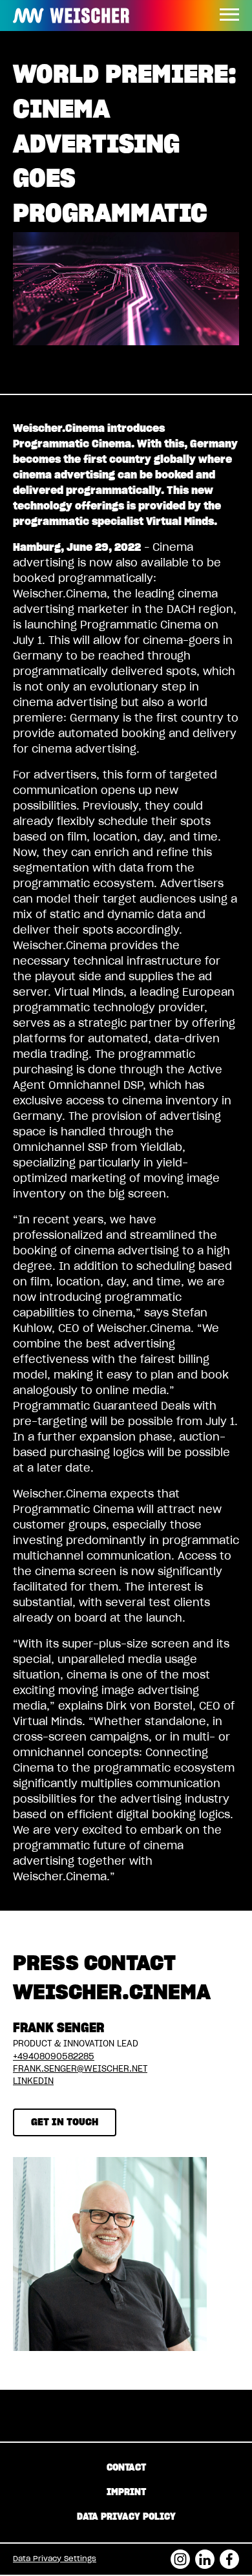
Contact (126, 2468)
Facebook (229, 2555)
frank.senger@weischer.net (80, 2069)
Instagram (180, 2555)
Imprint (126, 2493)
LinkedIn (33, 2082)
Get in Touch (65, 2122)
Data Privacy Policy (126, 2517)
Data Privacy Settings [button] (55, 2559)
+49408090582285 (54, 2057)
